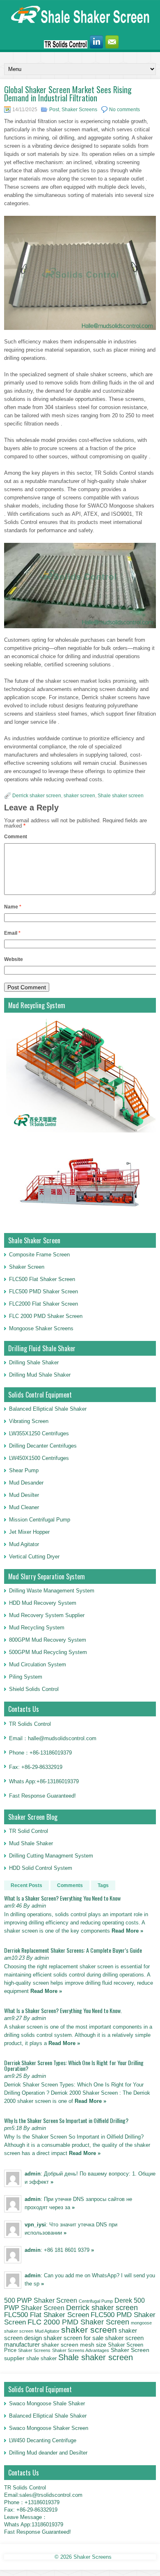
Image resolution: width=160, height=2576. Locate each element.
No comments (125, 110)
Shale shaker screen (121, 796)
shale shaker (41, 2358)
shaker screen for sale (73, 2338)
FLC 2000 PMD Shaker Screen (46, 1316)
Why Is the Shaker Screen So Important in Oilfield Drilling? (66, 2120)
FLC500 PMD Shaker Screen (43, 1291)
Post (54, 110)
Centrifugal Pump (96, 2301)
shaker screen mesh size (74, 2345)
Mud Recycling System (37, 1628)
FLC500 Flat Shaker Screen (42, 1279)
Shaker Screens (79, 110)
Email (12, 933)
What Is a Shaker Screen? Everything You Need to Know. (63, 2010)
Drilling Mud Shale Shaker (40, 1375)
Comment (16, 837)
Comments (70, 1885)
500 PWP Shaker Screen (41, 2300)
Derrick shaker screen (37, 796)
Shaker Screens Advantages (81, 2350)
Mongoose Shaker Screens (41, 1328)
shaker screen (79, 796)
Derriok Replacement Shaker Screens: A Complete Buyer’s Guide (73, 1950)
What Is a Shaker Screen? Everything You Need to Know (62, 1898)
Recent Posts (26, 1885)
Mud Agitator (47, 2331)
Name (13, 907)
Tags (103, 1885)
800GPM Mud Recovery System (48, 1640)
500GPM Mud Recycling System (48, 1652)
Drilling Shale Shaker (34, 1362)
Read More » (127, 1931)
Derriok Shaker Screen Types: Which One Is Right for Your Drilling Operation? (74, 2065)
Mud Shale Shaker (31, 1843)
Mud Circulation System (38, 1664)
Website (14, 959)
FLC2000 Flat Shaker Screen (43, 1304)
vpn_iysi (35, 2225)
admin (33, 2174)
